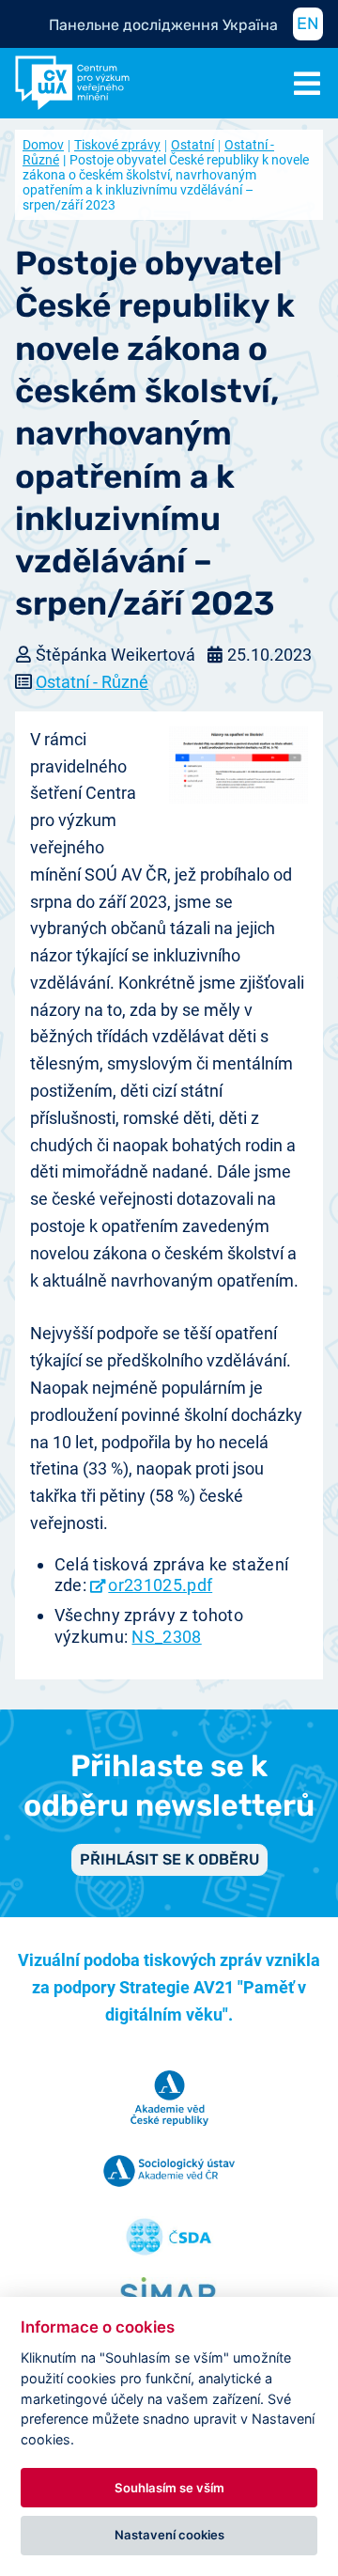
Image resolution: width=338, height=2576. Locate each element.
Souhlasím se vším (169, 2488)
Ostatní (192, 145)
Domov (43, 145)
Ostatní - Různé (92, 682)
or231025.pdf (160, 1585)
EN (308, 23)
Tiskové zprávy (117, 145)
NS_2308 (166, 1637)
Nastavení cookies (169, 2535)
